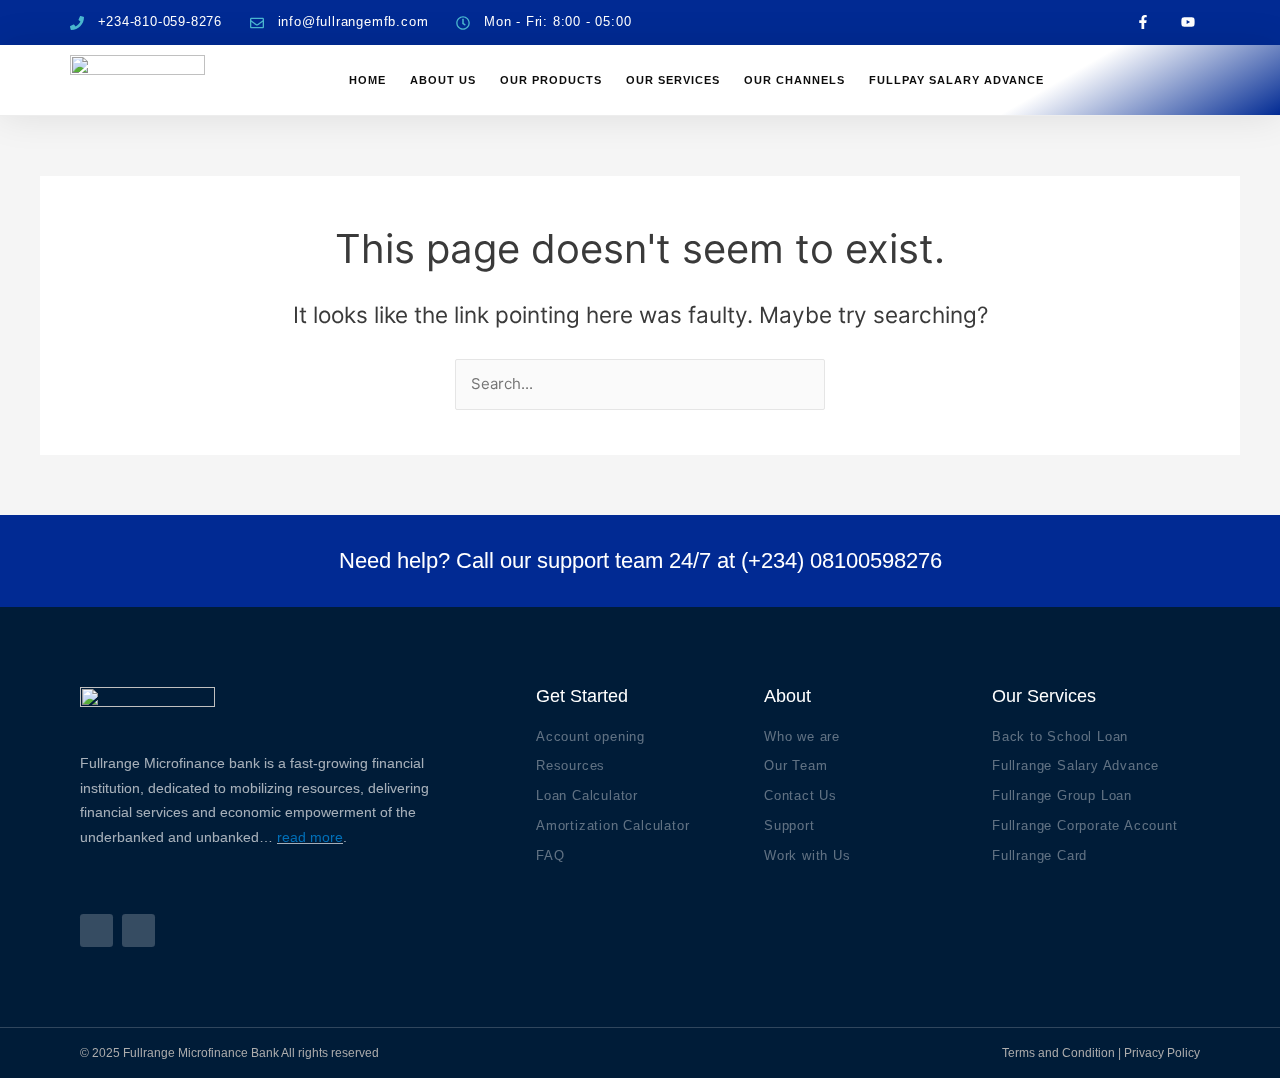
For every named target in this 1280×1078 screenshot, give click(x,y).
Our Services (673, 80)
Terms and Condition (1058, 1053)
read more (310, 837)
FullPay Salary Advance (956, 80)
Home (367, 80)
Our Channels (794, 80)
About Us (443, 80)
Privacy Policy (1162, 1053)
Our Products (551, 80)
